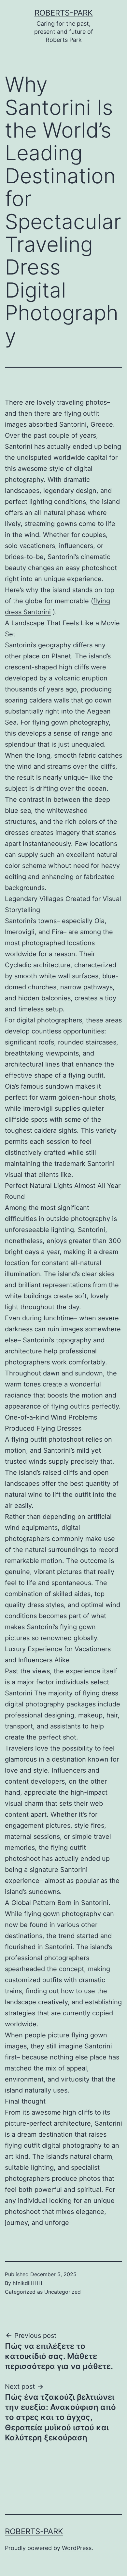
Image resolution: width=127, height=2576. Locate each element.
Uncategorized (63, 2292)
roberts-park (64, 13)
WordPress (77, 2548)
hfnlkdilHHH (28, 2283)
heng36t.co (21, 2498)
